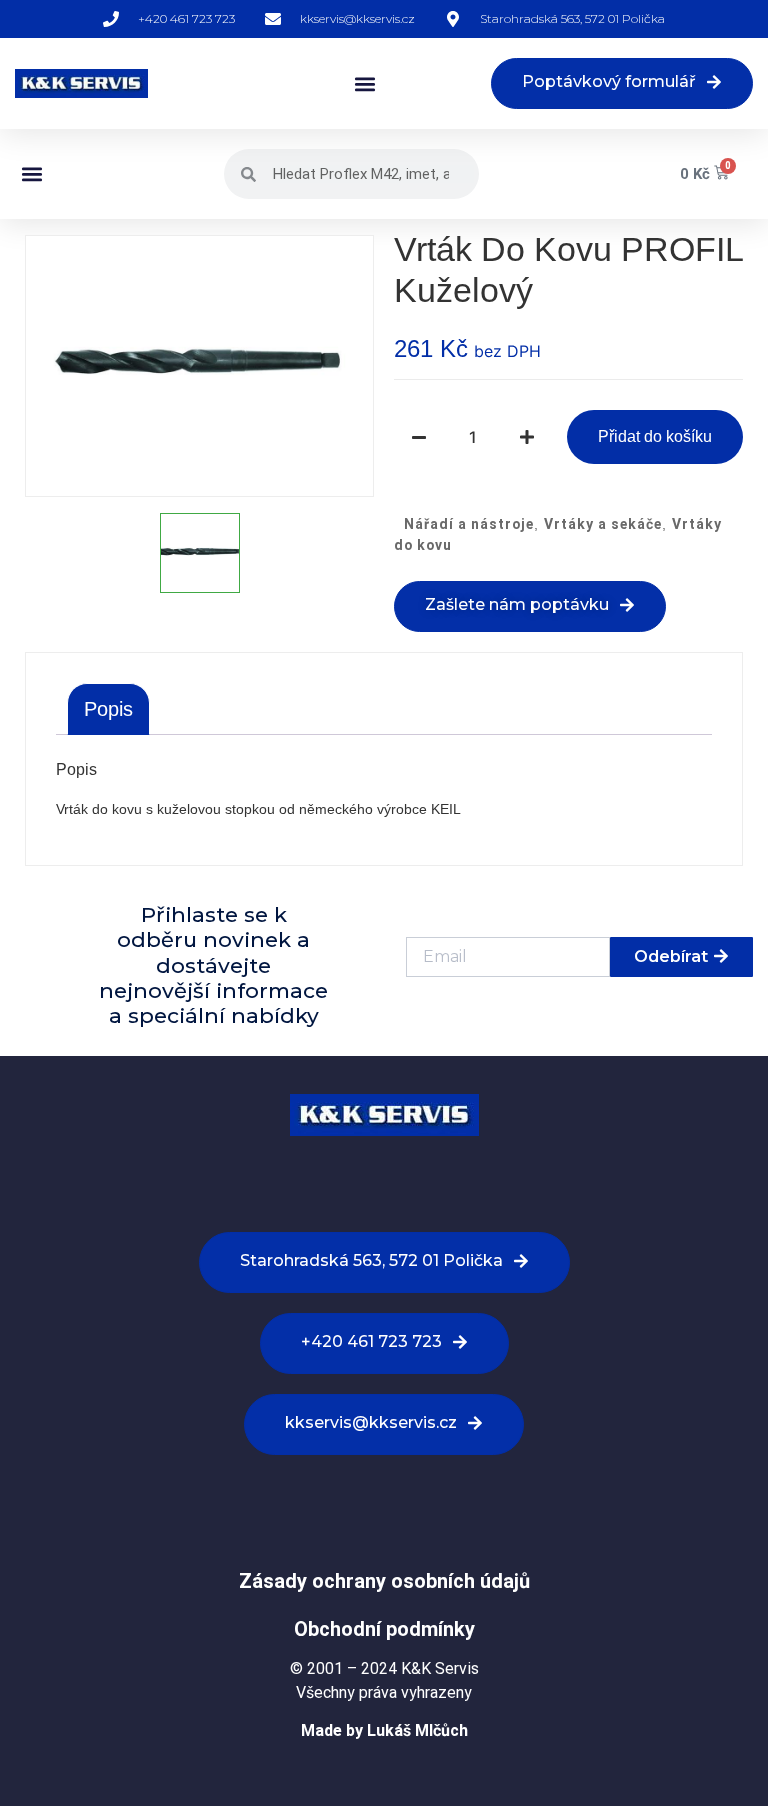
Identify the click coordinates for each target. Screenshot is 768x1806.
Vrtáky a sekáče (603, 524)
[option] (199, 366)
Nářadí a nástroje (469, 524)
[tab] (108, 709)
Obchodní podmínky (384, 1629)
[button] (364, 83)
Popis (108, 709)
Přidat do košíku (655, 436)
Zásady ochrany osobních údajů (384, 1581)
